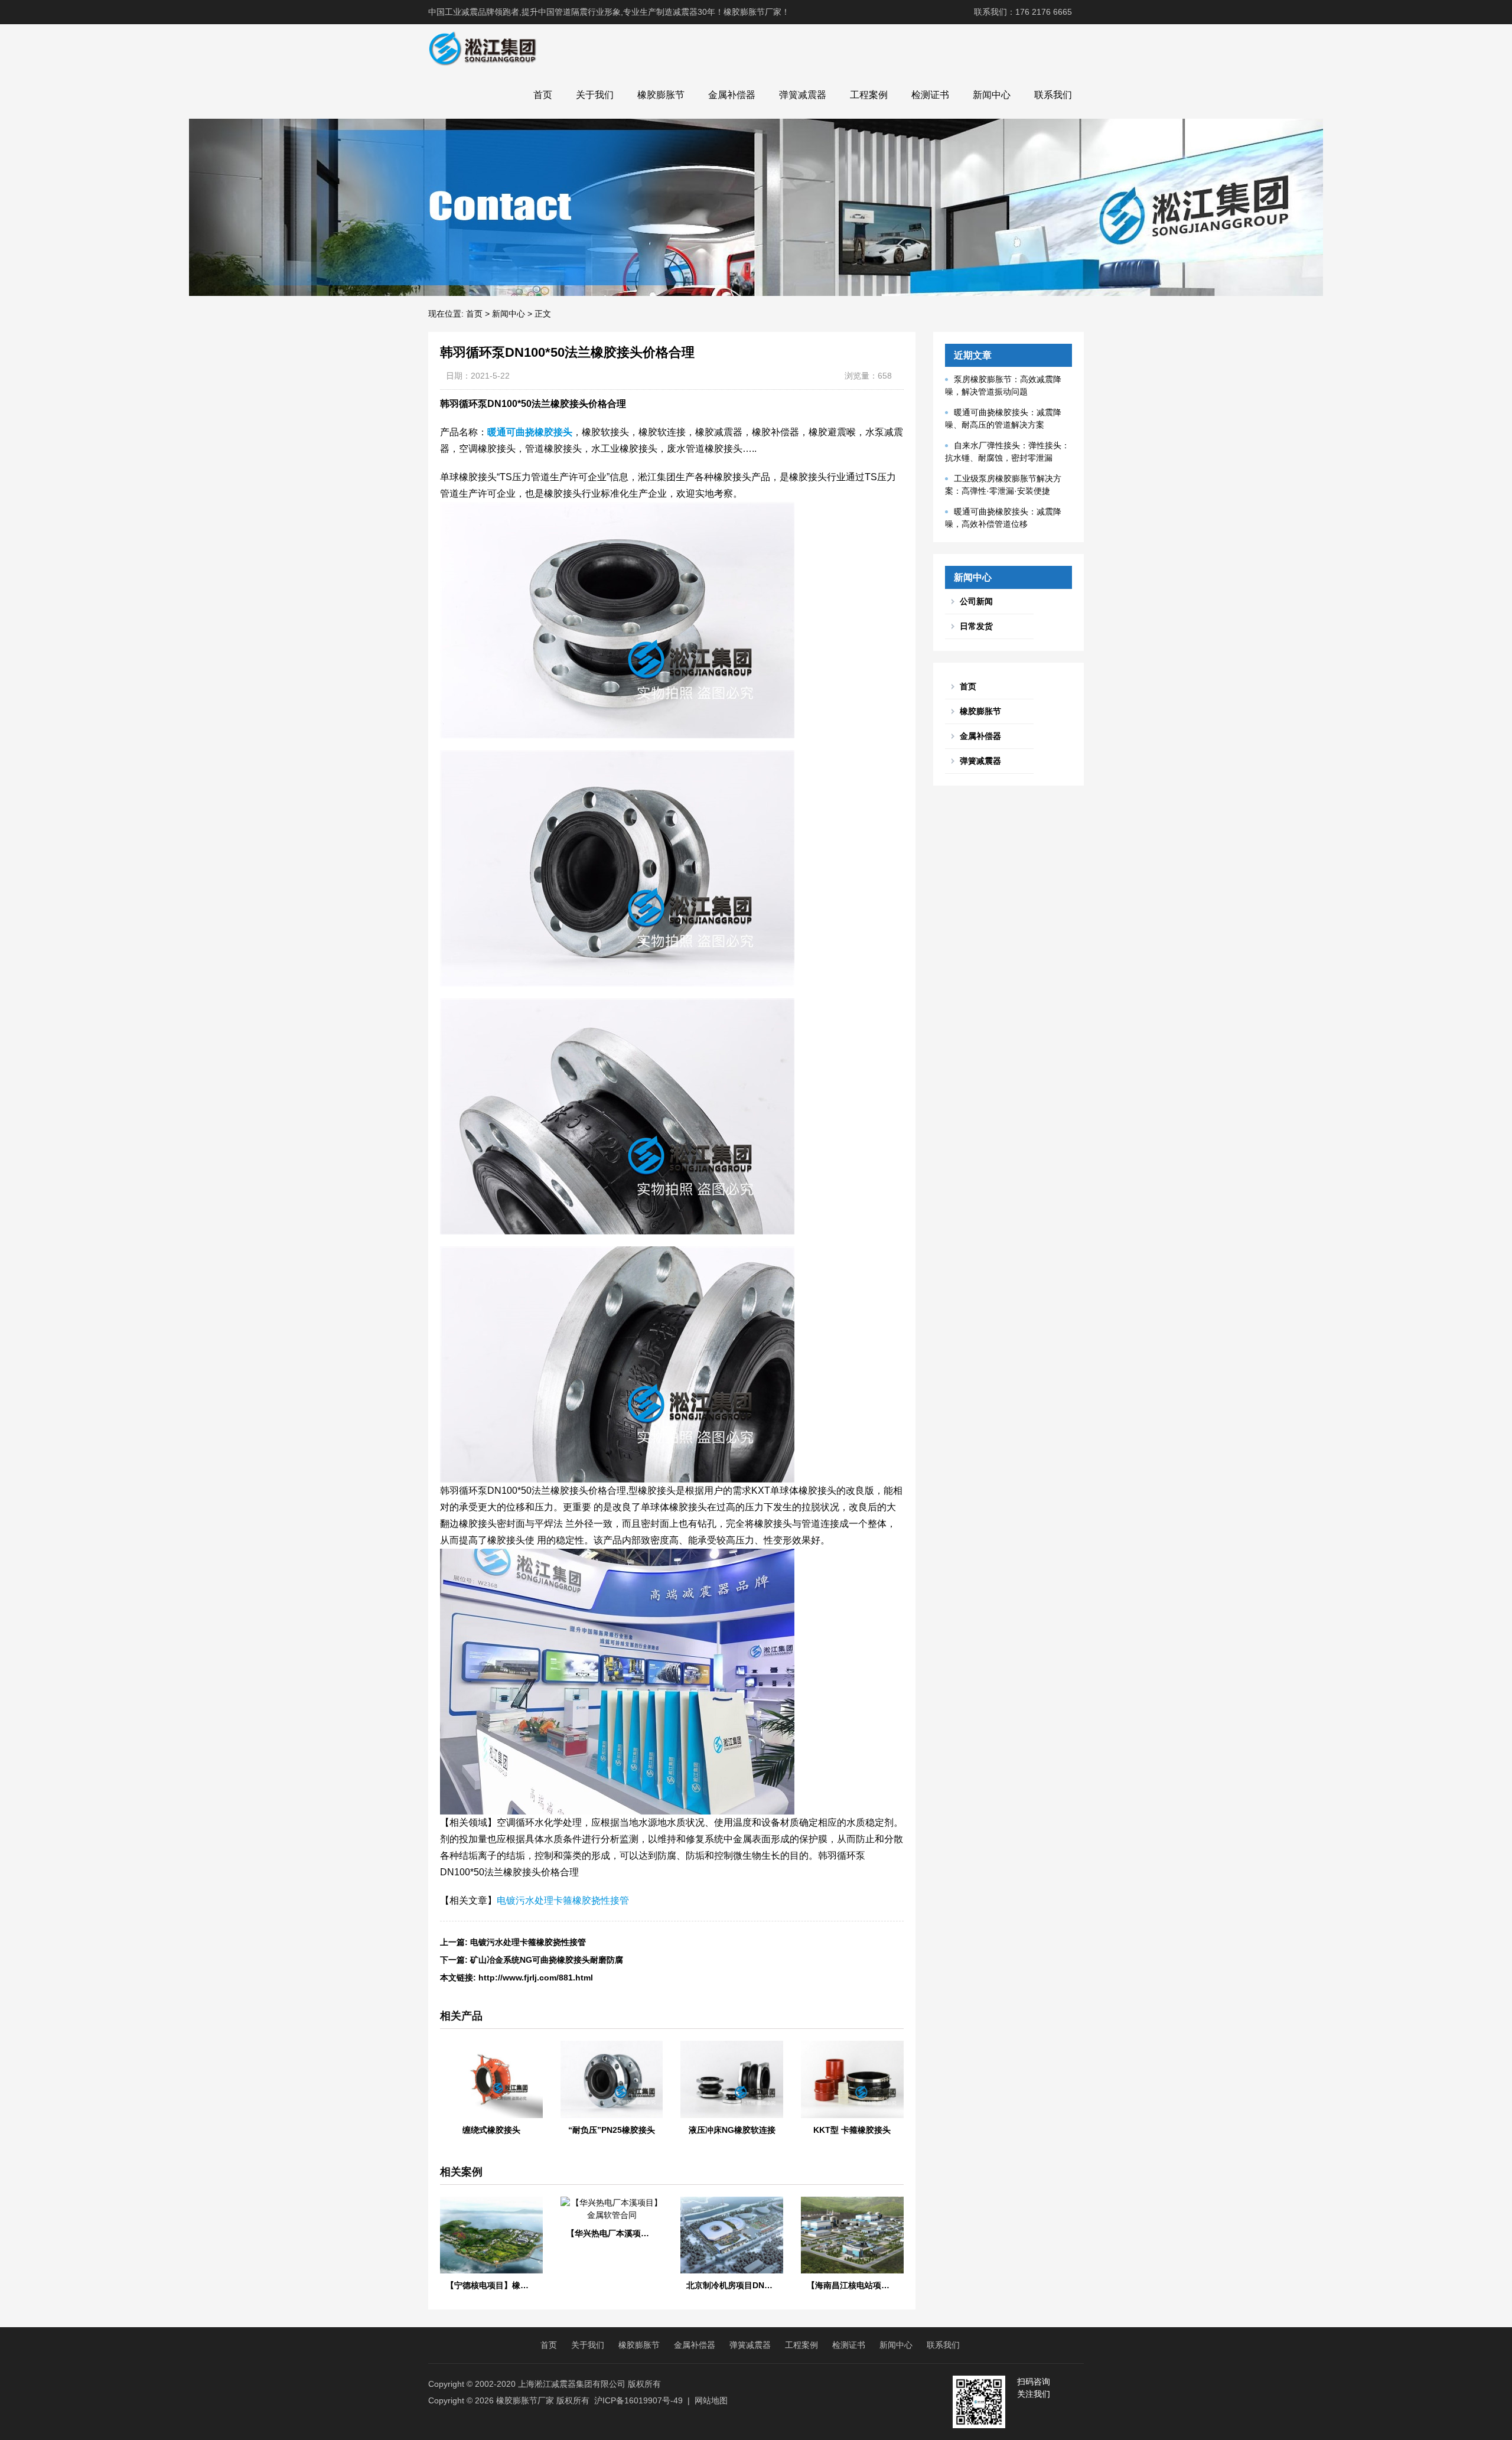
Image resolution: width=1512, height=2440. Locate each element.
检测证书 (930, 95)
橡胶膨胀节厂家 (525, 2400)
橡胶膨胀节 (661, 95)
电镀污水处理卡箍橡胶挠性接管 (563, 1900)
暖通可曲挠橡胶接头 (530, 432)
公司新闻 (976, 601)
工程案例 (869, 95)
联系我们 (1053, 95)
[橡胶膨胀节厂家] (482, 48)
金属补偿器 (732, 95)
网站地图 (711, 2400)
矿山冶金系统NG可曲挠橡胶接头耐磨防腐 (547, 1960)
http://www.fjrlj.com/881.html (536, 1978)
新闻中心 (992, 95)
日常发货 (976, 626)
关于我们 (595, 95)
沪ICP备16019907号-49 (638, 2400)
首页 (543, 95)
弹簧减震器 (803, 95)
